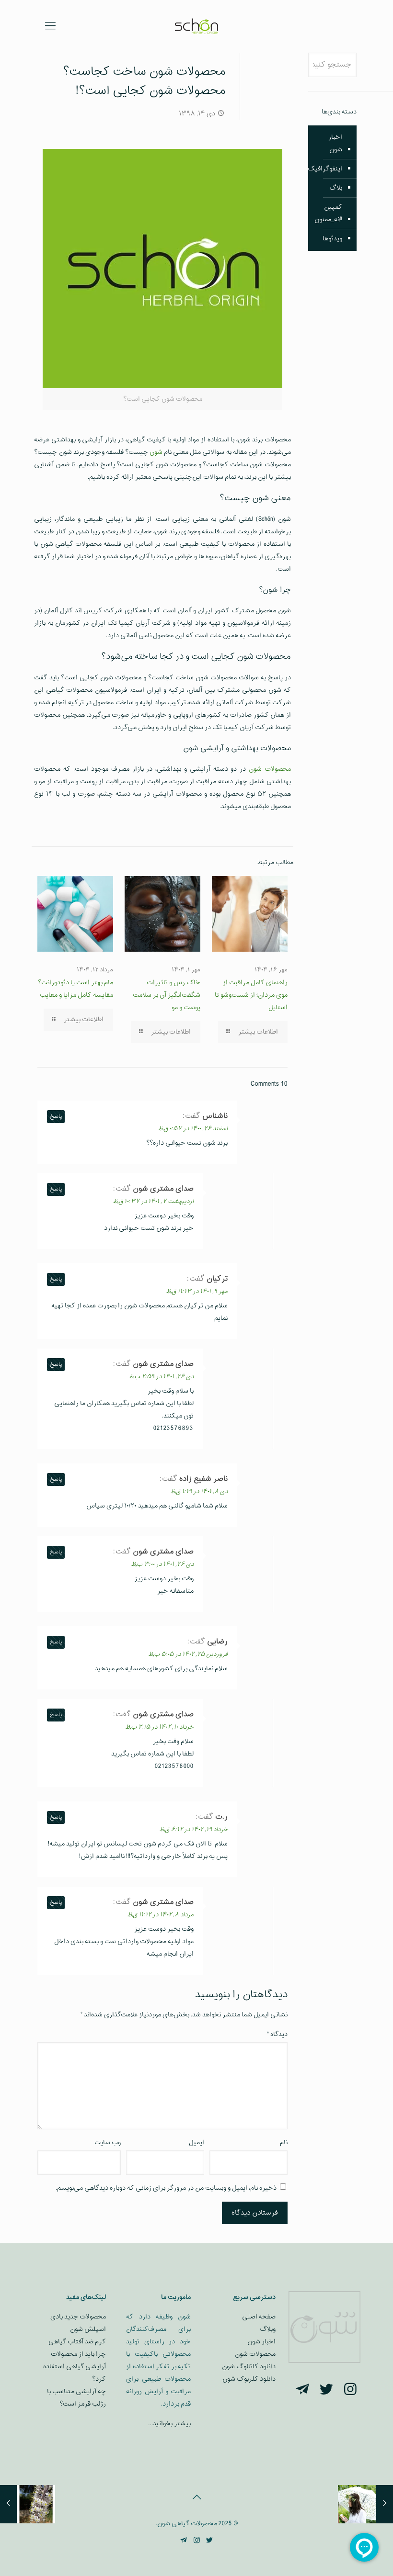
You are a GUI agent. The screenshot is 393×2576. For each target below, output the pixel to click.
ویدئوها (332, 239)
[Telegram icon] (184, 2541)
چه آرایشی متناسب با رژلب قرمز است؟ (76, 2398)
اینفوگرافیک (325, 169)
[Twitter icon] (210, 2541)
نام (284, 2143)
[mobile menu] (50, 26)
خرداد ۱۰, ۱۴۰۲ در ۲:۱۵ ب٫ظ (159, 1727)
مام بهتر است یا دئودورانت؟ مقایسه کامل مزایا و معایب (75, 989)
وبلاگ (268, 2329)
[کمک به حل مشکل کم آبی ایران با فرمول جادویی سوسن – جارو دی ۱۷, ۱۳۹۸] (8, 2504)
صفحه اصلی (259, 2317)
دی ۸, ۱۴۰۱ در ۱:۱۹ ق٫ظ (199, 1492)
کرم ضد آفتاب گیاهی (77, 2342)
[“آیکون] (350, 2390)
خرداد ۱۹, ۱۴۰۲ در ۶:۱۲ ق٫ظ (193, 1830)
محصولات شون (270, 769)
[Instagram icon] (197, 2541)
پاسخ (56, 1117)
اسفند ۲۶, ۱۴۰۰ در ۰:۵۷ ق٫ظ (193, 1129)
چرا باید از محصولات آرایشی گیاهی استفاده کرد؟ (75, 2367)
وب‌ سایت (108, 2143)
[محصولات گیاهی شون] (196, 26)
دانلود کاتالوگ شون (249, 2367)
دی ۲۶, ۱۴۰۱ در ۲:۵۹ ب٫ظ (161, 1377)
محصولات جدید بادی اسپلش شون (78, 2323)
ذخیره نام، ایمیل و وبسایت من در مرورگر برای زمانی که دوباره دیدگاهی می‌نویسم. (166, 2188)
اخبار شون (335, 143)
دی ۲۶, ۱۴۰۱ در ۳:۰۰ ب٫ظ (162, 1564)
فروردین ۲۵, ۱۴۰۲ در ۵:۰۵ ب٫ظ (188, 1654)
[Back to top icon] (196, 2498)
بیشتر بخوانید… (169, 2424)
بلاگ (336, 188)
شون (156, 452)
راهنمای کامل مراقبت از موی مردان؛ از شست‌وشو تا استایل (251, 995)
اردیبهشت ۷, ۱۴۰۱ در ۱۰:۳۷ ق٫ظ (153, 1202)
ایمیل (196, 2143)
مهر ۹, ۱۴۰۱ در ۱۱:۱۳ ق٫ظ (197, 1292)
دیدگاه (277, 2034)
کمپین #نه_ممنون (328, 213)
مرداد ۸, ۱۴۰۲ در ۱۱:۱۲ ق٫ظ (160, 1915)
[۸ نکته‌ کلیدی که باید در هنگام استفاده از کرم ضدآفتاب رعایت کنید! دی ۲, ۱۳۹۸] (385, 2504)
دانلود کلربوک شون (249, 2379)
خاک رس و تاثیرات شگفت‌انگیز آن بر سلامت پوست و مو (167, 995)
